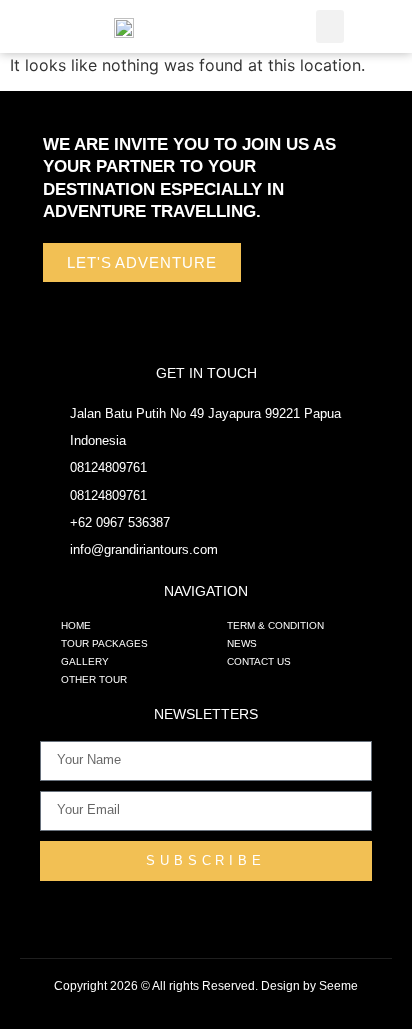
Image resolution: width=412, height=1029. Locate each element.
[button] (330, 26)
